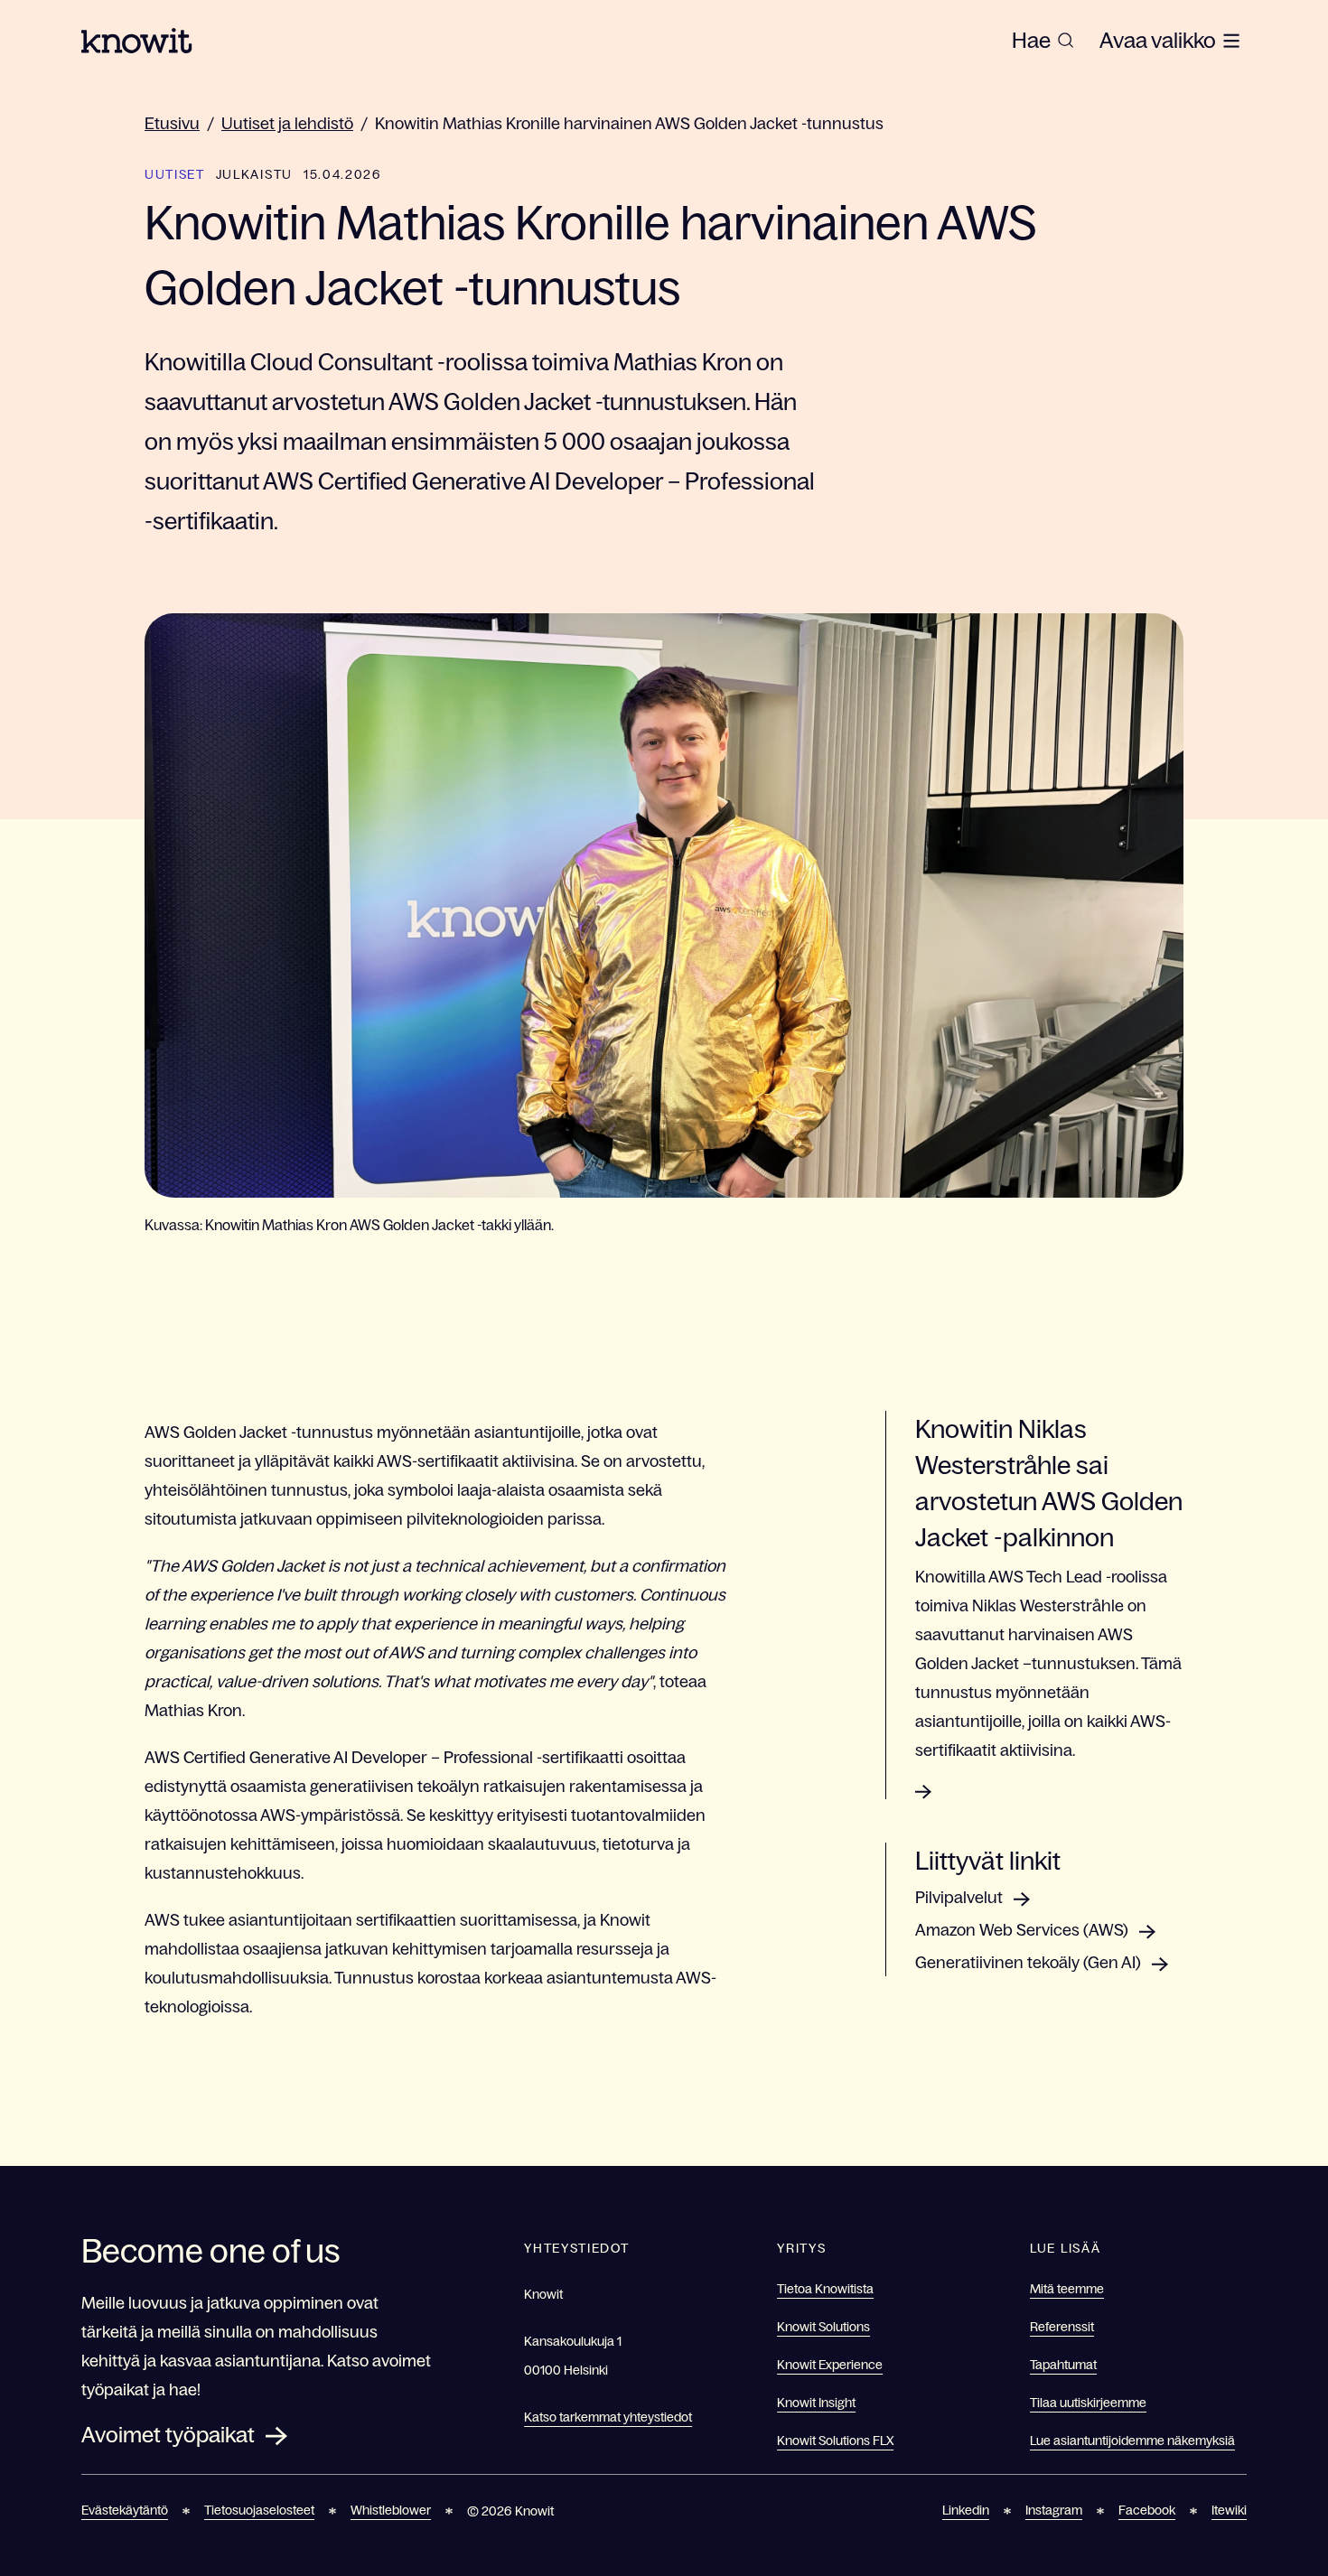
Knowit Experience (830, 2365)
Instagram (1054, 2510)
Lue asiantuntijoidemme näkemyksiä (1132, 2441)
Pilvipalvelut (959, 1898)
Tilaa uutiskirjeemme (1088, 2403)
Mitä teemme (1067, 2289)
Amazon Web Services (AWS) (1022, 1930)
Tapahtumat (1063, 2365)
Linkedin (966, 2510)
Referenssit (1062, 2327)
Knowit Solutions (823, 2327)
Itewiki (1229, 2510)
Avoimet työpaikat (168, 2435)
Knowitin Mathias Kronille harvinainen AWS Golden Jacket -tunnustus (629, 124)
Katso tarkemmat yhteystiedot (608, 2417)
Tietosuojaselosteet (259, 2510)
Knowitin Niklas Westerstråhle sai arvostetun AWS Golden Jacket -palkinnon (1049, 1483)
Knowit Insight (816, 2403)
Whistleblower (391, 2510)
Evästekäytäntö (125, 2510)
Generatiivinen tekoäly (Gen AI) (1028, 1963)
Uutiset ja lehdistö (287, 124)
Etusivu (172, 124)
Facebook (1147, 2510)
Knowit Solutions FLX (835, 2441)
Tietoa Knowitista (825, 2289)
